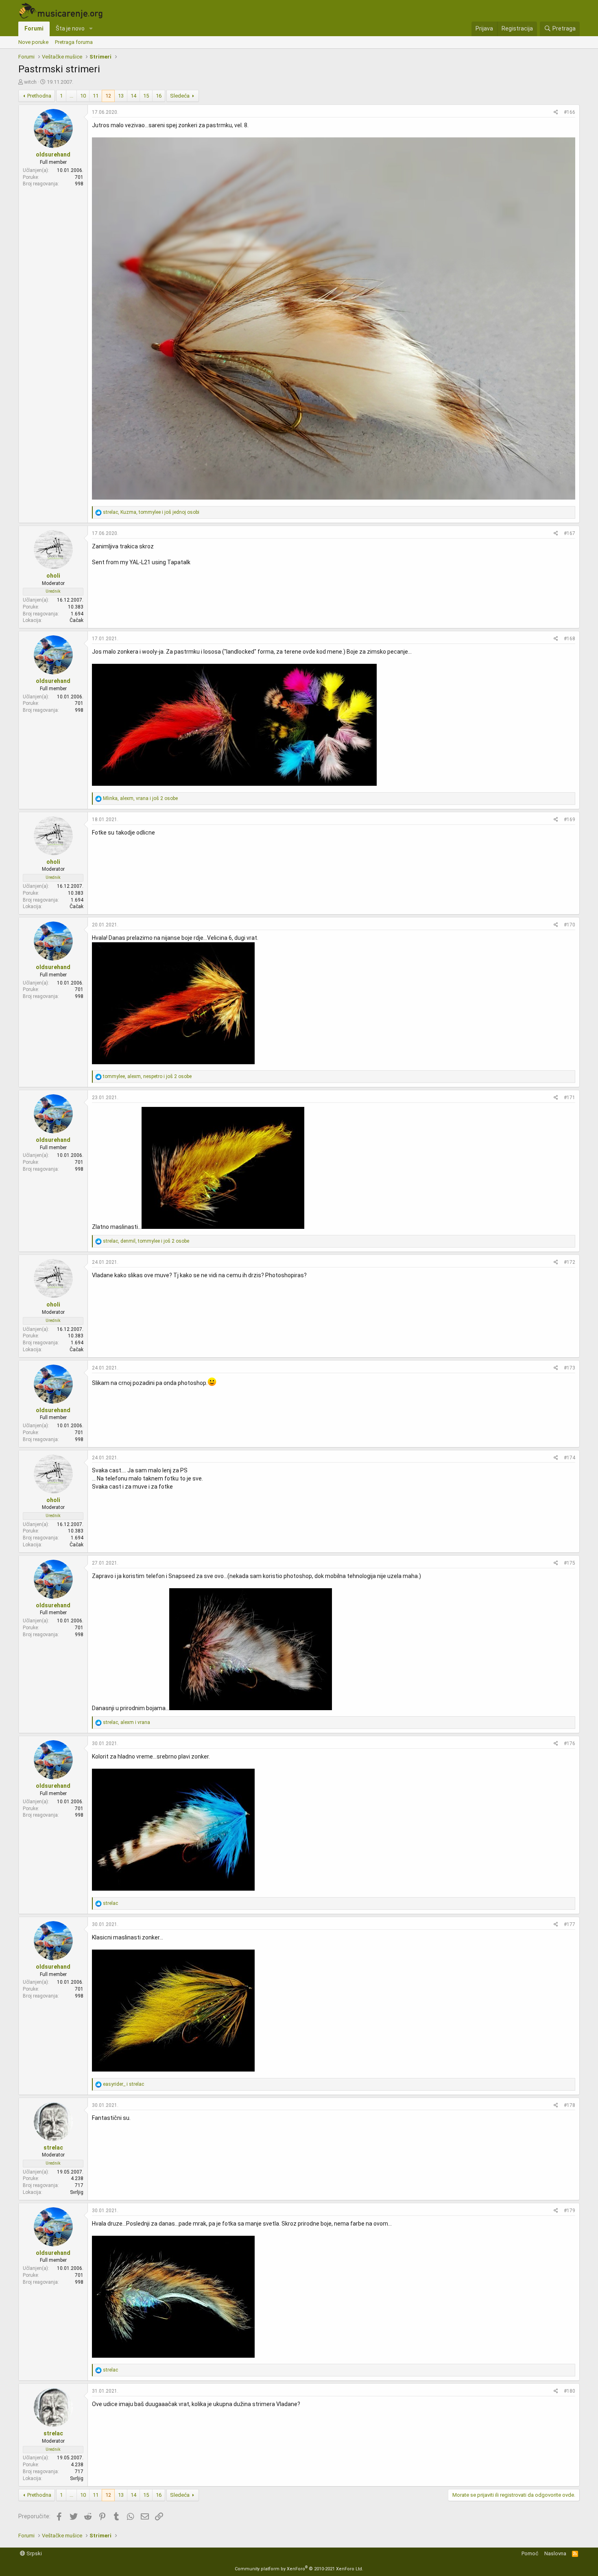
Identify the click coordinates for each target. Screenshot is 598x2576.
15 (146, 96)
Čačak (76, 620)
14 (133, 96)
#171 (570, 1098)
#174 (570, 1458)
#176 (570, 1743)
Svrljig (77, 2192)
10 (83, 96)
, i (127, 1722)
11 (96, 96)
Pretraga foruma (74, 42)
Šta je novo (70, 28)
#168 (570, 639)
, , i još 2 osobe (140, 798)
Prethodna (39, 96)
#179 (570, 2211)
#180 (570, 2391)
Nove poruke (33, 42)
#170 (570, 925)
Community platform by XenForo (299, 2569)
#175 (570, 1563)
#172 (570, 1262)
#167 (570, 533)
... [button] (71, 96)
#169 (570, 820)
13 (121, 96)
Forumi (34, 28)
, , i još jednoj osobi (151, 512)
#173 (570, 1368)
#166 (570, 112)
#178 (570, 2105)
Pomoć (530, 2553)
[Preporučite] (556, 112)
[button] (91, 29)
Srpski (34, 2553)
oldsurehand (53, 154)
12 (108, 96)
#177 (570, 1924)
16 (159, 96)
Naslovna (555, 2553)
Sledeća (180, 96)
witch (30, 82)
